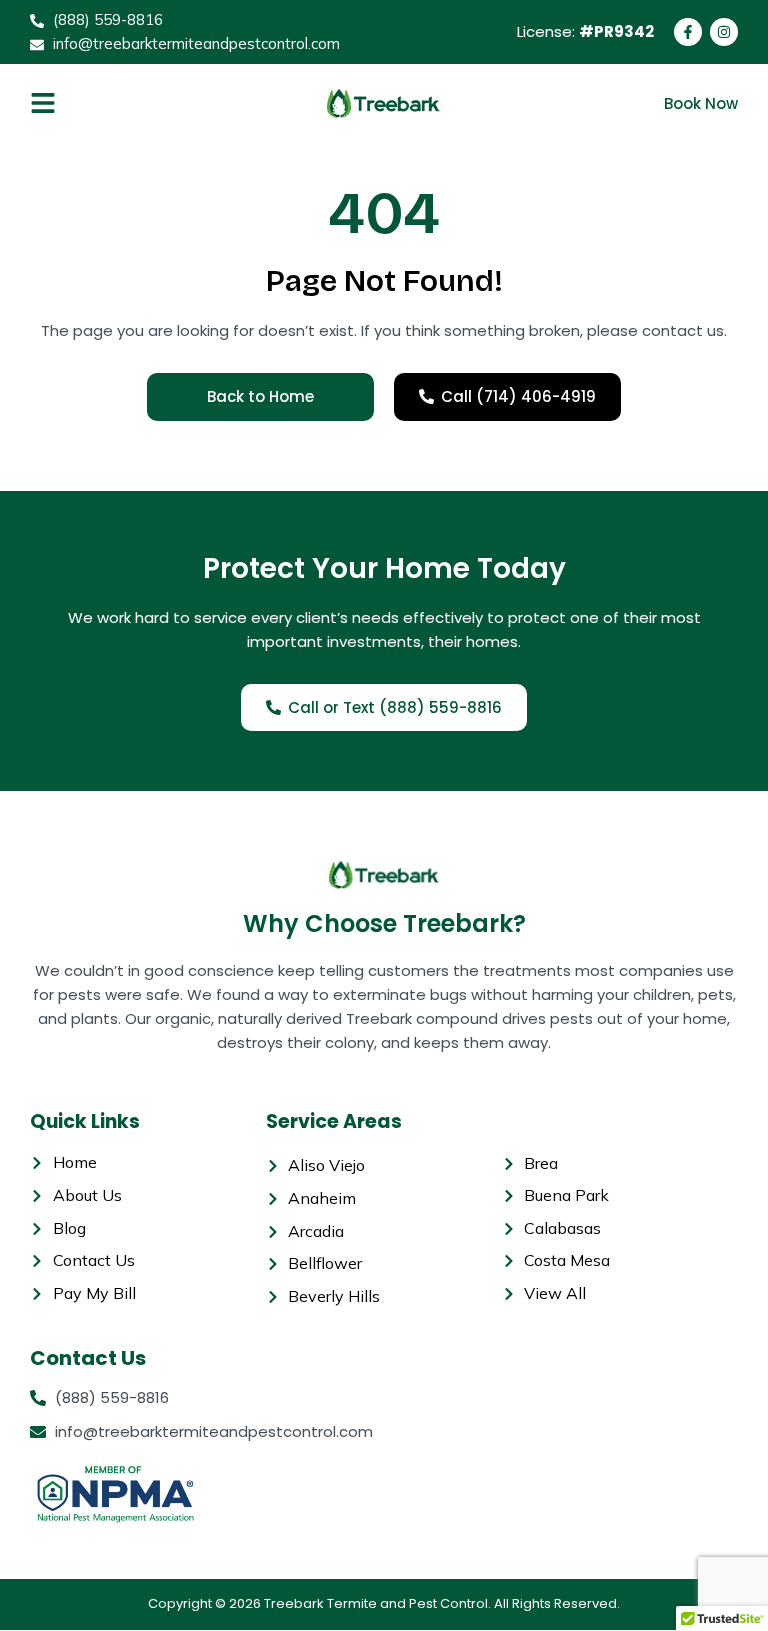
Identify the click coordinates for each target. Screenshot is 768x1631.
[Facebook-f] (688, 32)
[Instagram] (724, 32)
